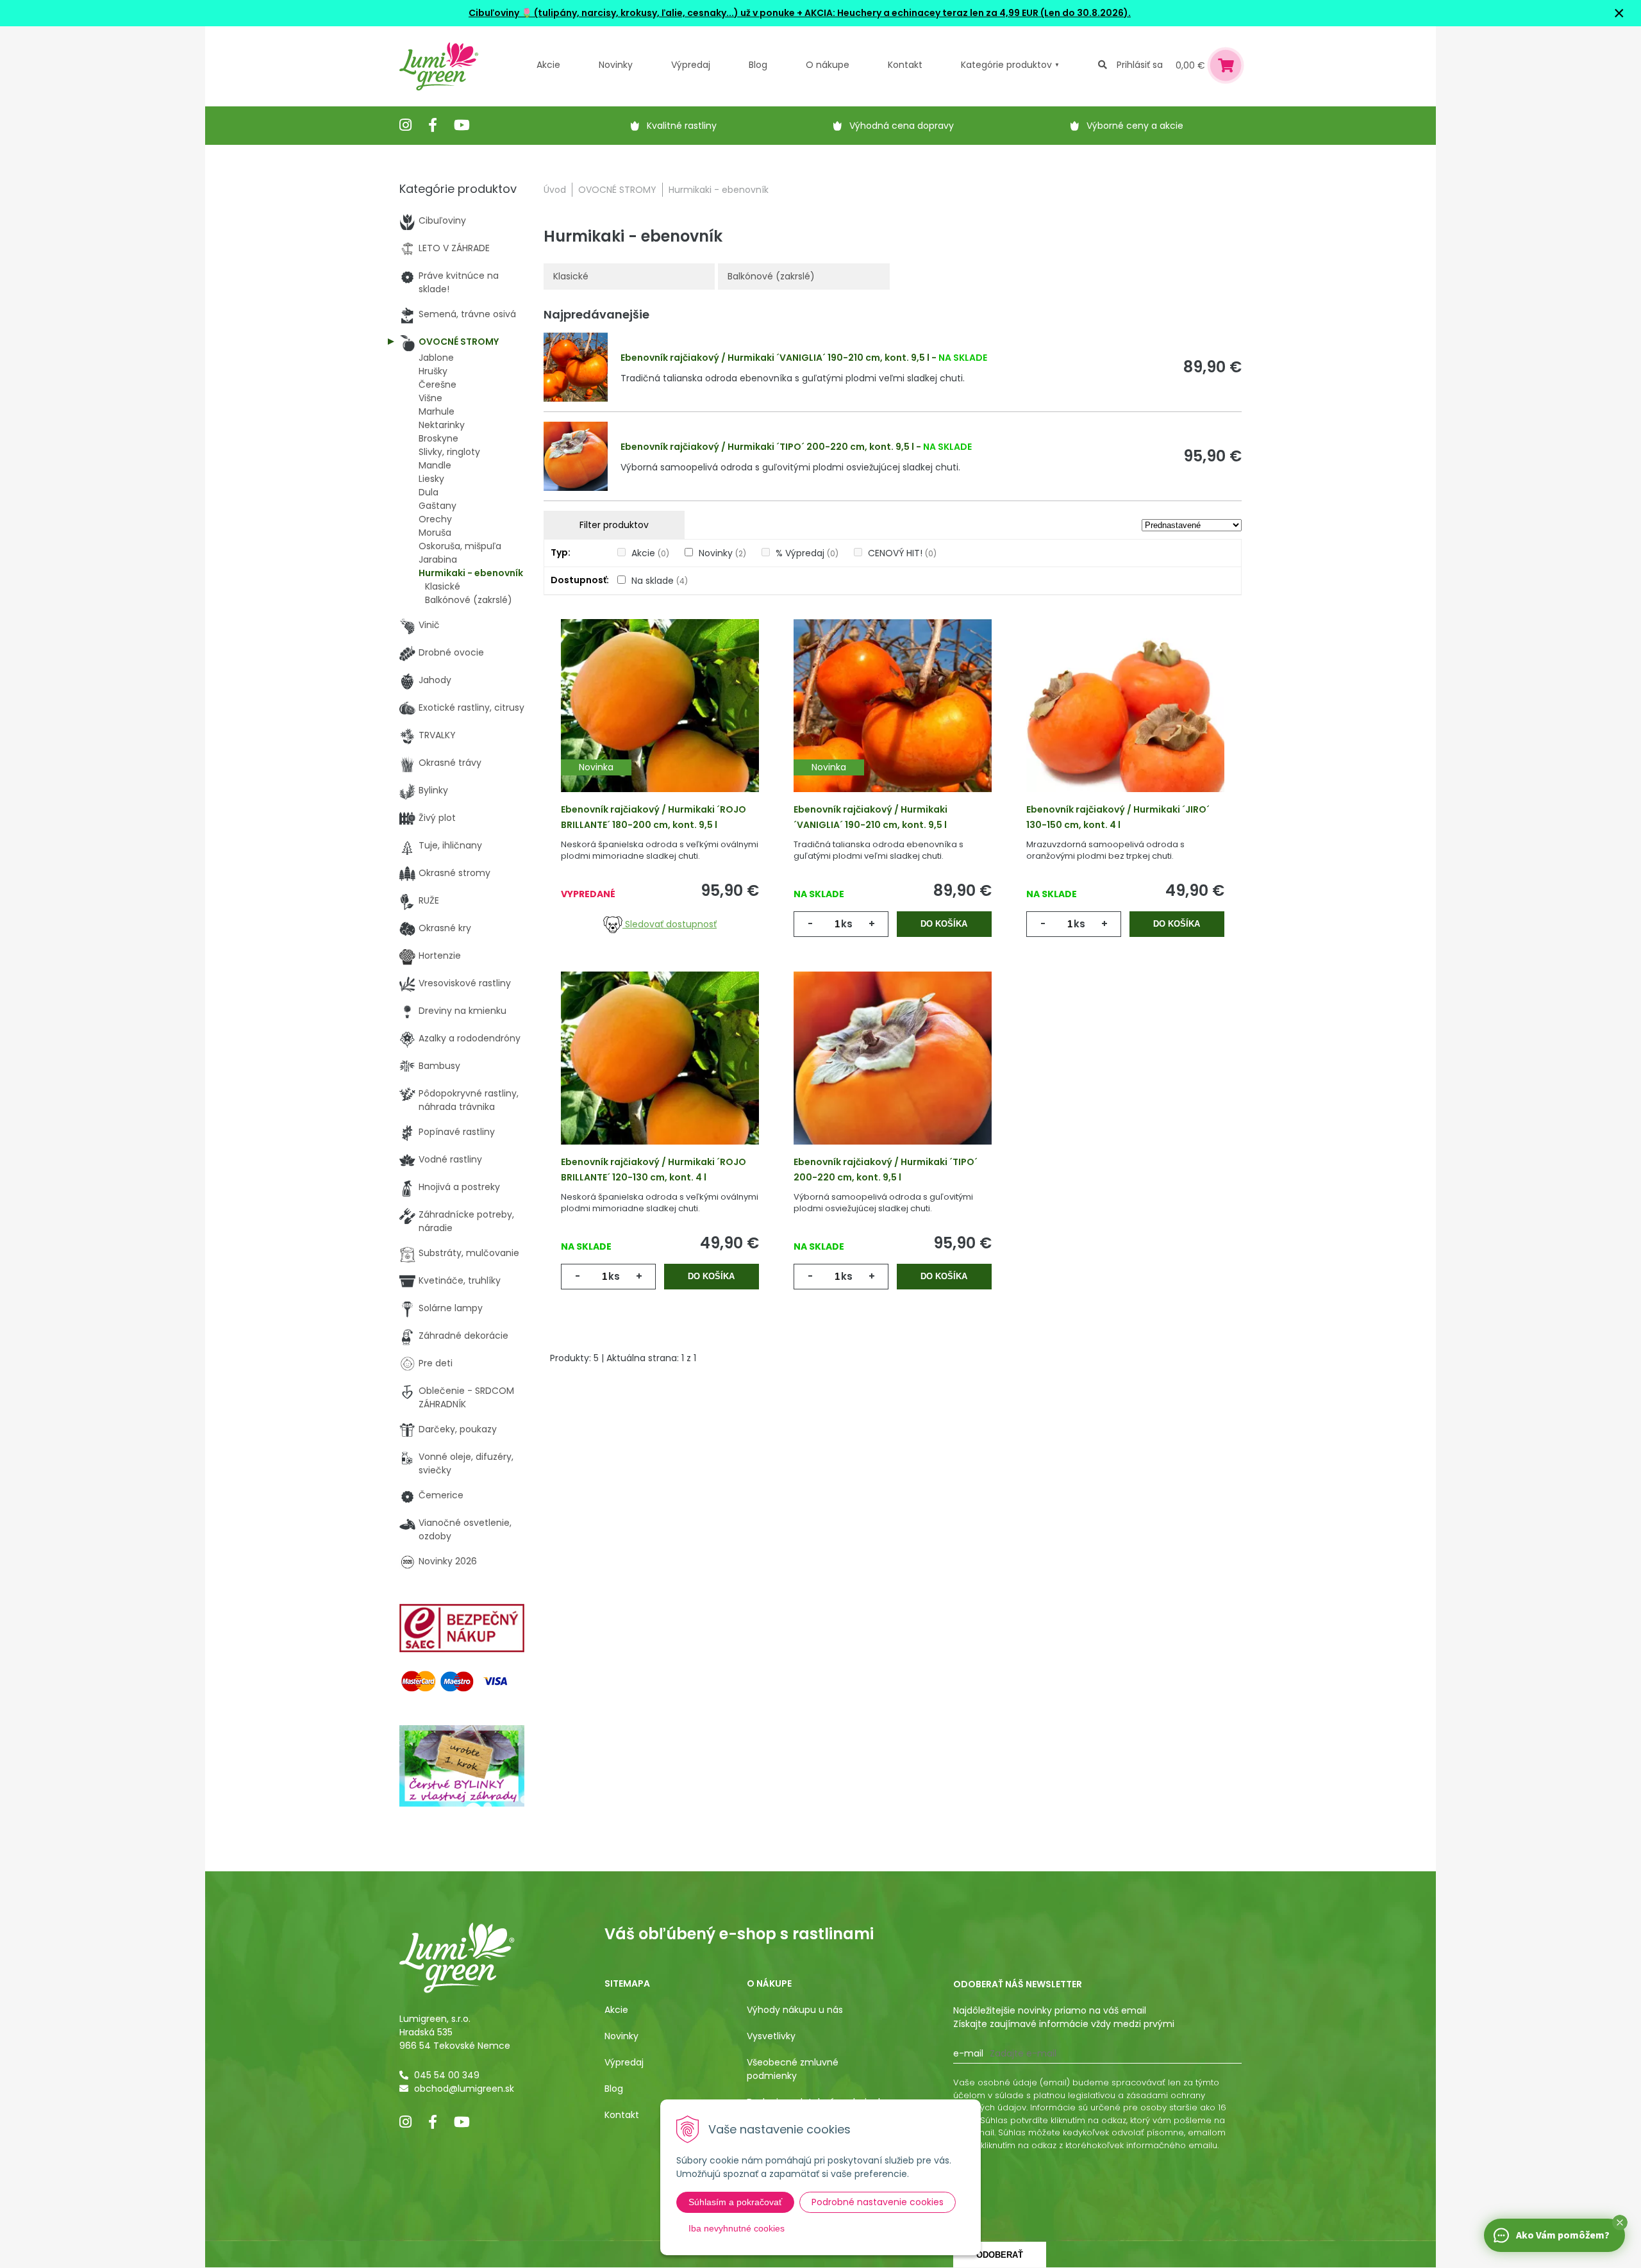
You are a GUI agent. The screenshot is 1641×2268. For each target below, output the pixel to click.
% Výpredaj (807, 553)
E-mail (968, 2053)
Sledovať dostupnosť (670, 924)
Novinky (616, 65)
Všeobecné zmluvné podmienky (793, 2069)
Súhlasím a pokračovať (735, 2202)
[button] (1620, 2222)
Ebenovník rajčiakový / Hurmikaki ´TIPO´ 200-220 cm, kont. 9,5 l (767, 447)
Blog (614, 2089)
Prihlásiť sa (1140, 65)
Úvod (555, 190)
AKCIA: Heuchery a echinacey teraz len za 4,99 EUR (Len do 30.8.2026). (967, 13)
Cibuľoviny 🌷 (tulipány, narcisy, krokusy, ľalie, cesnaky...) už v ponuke (632, 13)
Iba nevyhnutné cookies (737, 2228)
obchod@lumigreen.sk (464, 2089)
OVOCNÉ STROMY (617, 190)
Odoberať (1000, 2255)
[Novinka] (660, 725)
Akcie (548, 65)
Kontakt (622, 2115)
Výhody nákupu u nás (795, 2010)
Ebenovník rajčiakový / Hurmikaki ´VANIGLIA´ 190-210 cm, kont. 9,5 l (775, 358)
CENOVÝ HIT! (902, 553)
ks (847, 924)
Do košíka (944, 924)
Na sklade (660, 581)
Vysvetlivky (771, 2036)
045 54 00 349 (447, 2075)
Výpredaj (691, 65)
